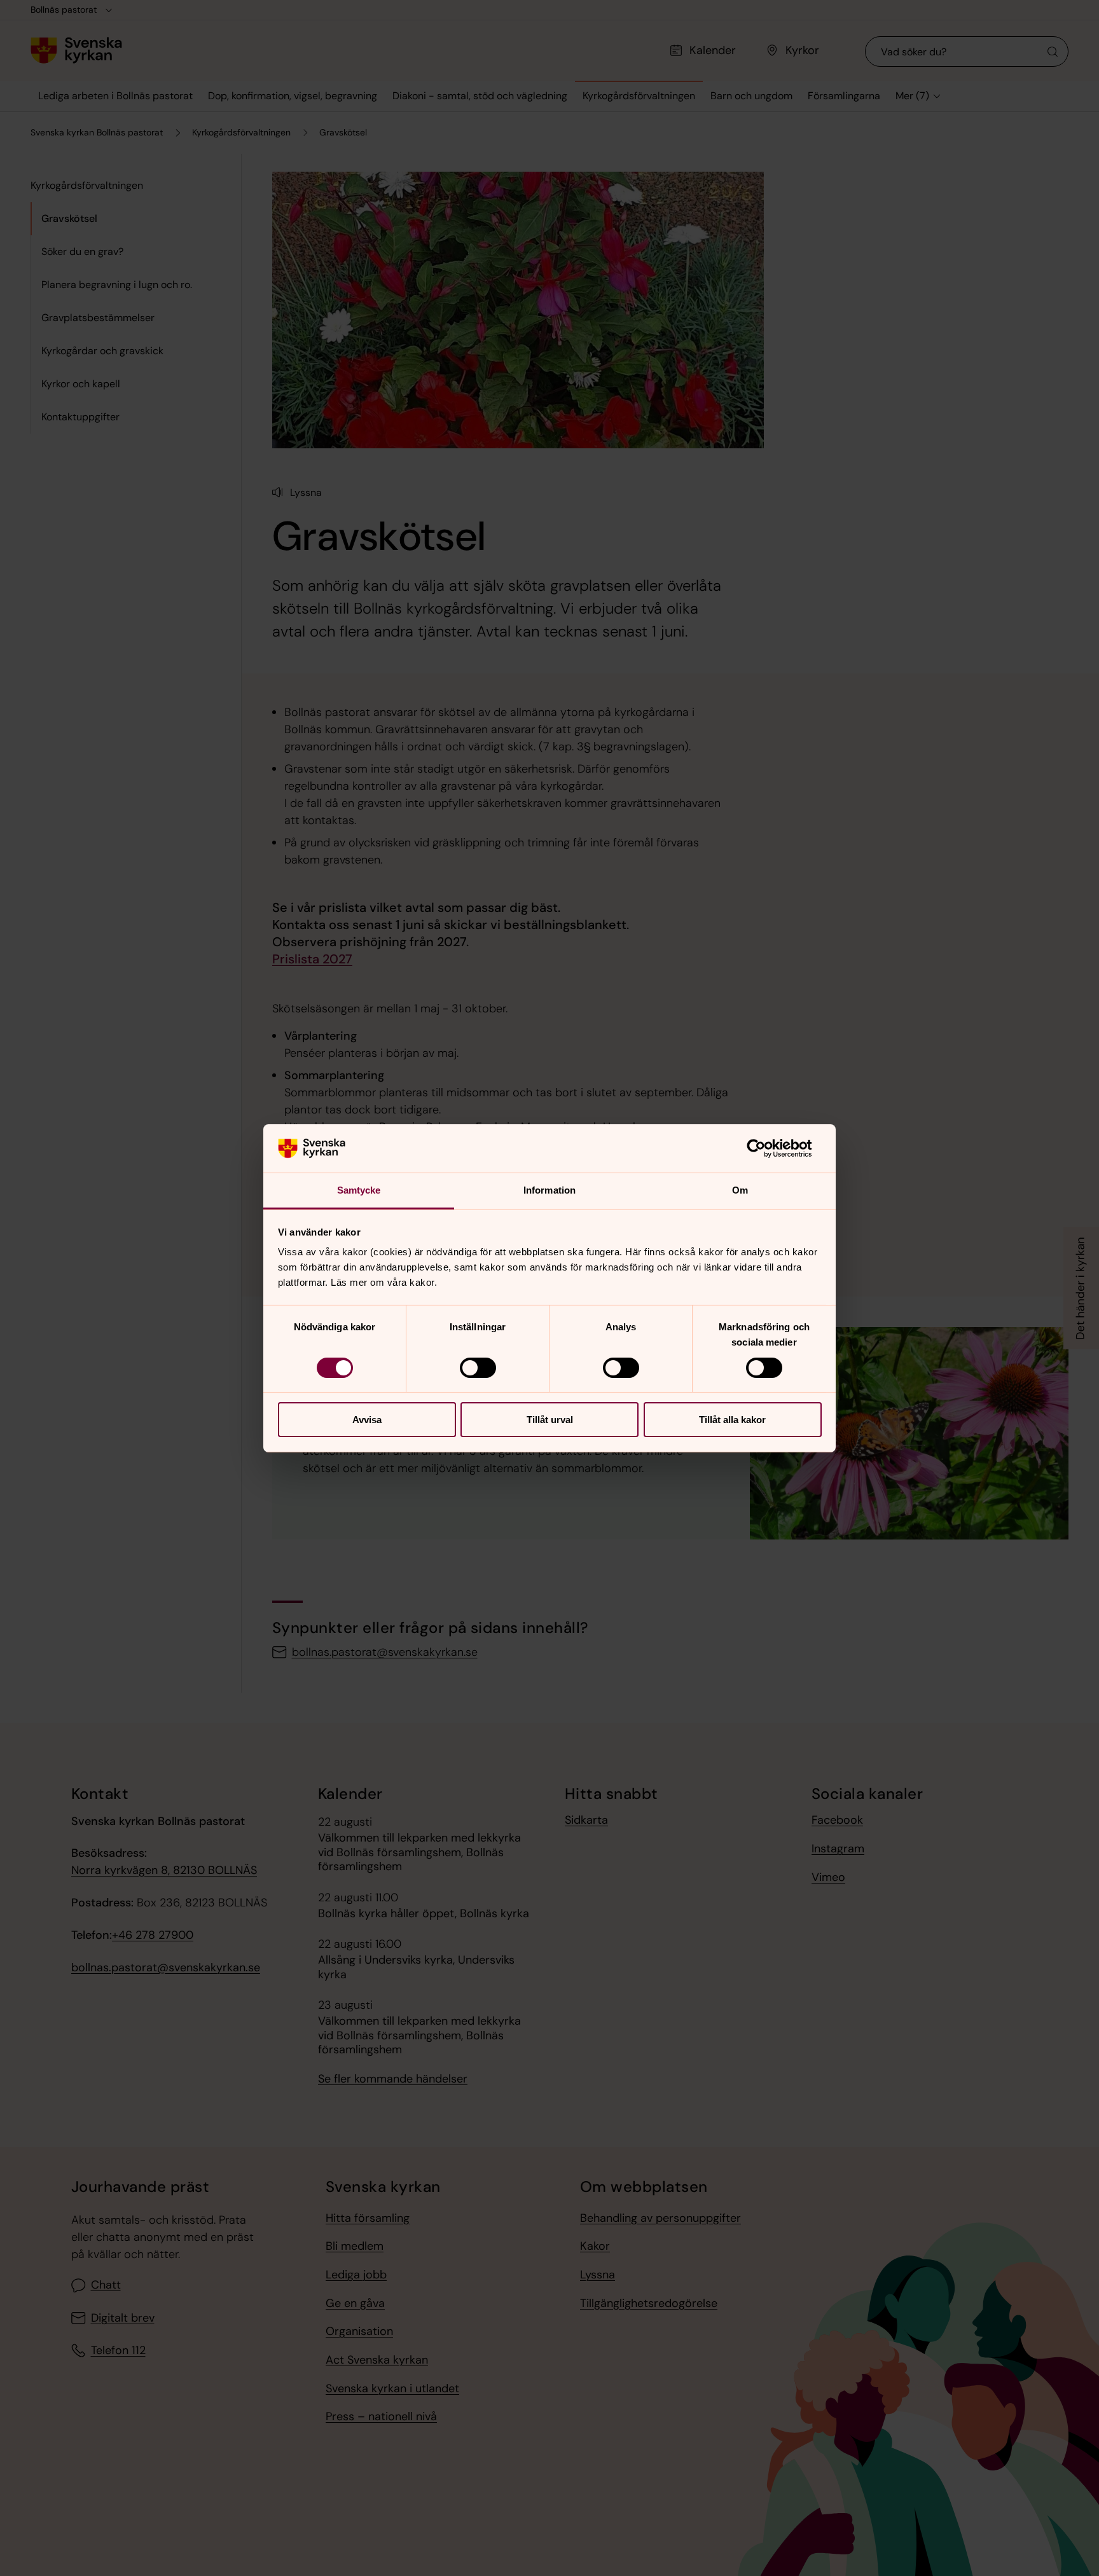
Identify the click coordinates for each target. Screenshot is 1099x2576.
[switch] (478, 1368)
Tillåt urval (550, 1420)
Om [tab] (740, 1190)
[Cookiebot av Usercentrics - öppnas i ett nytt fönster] (766, 1148)
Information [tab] (549, 1190)
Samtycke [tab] (359, 1190)
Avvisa (367, 1420)
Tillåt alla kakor (732, 1420)
